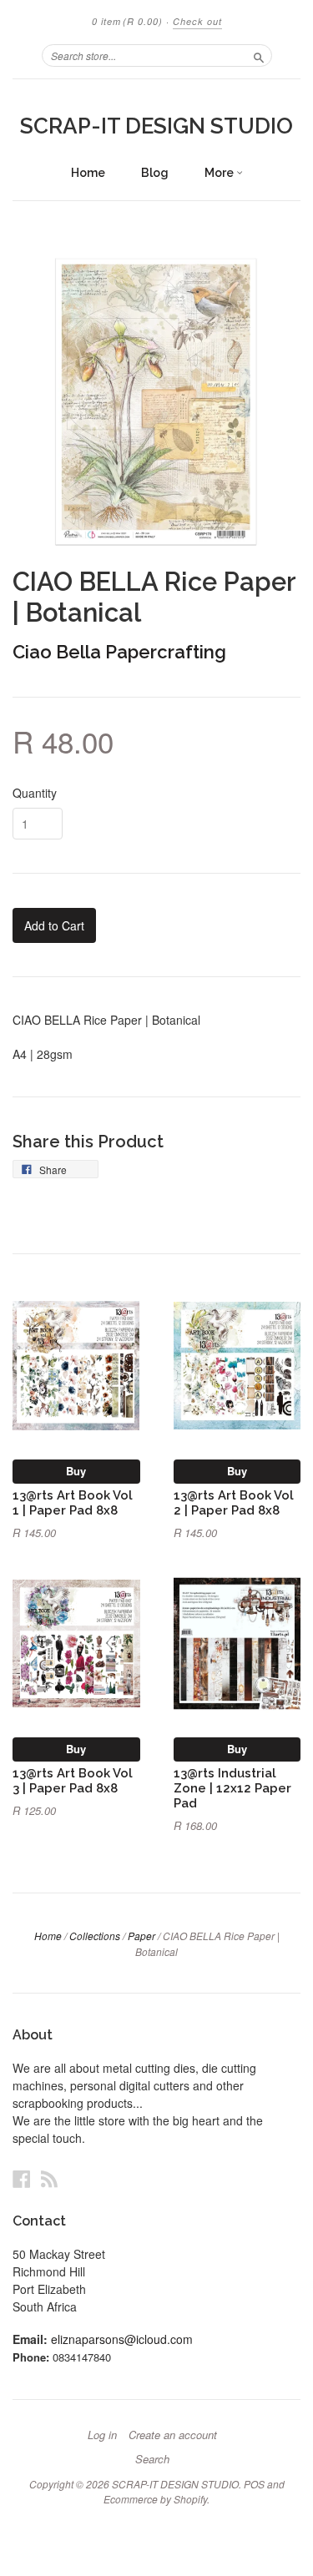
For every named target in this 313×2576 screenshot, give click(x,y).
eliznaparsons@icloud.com (122, 2339)
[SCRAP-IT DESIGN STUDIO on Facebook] (22, 2178)
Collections (95, 1936)
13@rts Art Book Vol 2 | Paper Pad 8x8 (234, 1502)
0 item (127, 21)
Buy (76, 1471)
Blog (155, 173)
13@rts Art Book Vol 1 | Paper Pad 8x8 (73, 1502)
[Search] (259, 55)
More (220, 173)
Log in (102, 2435)
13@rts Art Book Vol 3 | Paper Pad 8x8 (73, 1780)
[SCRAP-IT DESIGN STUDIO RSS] (49, 2178)
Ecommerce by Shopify (155, 2499)
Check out (197, 21)
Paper (141, 1936)
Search (152, 2459)
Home (88, 173)
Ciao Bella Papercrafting (119, 652)
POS (254, 2484)
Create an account (173, 2435)
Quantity (35, 793)
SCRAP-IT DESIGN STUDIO (156, 126)
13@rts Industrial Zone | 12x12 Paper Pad (232, 1788)
